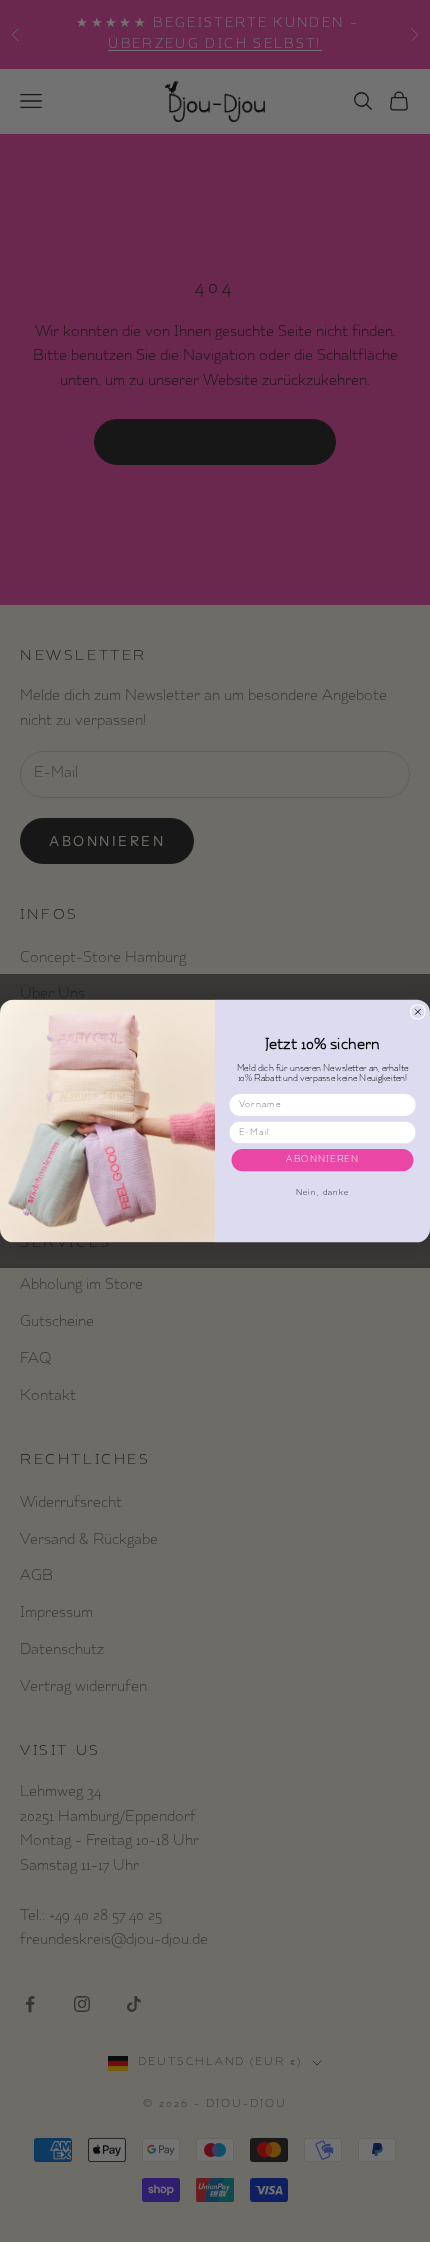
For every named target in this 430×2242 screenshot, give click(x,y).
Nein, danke (322, 1193)
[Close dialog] (417, 1011)
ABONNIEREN (322, 1160)
